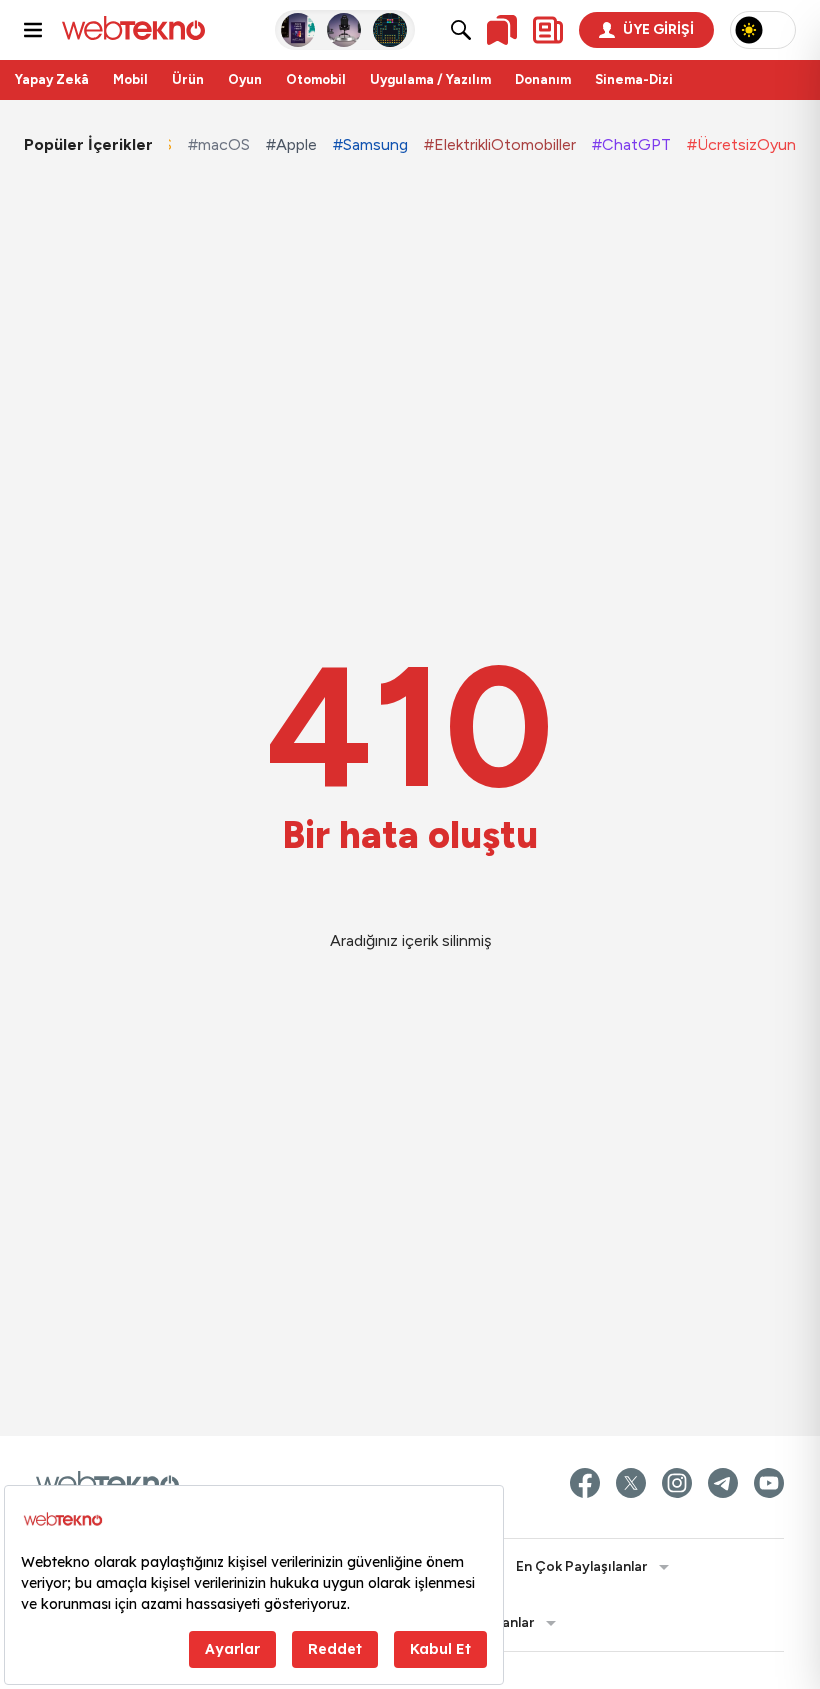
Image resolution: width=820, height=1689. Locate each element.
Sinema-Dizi (634, 79)
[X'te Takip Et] (631, 1483)
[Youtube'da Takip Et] (769, 1483)
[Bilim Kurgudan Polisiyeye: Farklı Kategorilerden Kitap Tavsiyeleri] (299, 30)
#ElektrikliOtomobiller (500, 144)
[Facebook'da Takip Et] (585, 1483)
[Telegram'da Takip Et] (723, 1483)
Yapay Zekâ (52, 79)
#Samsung (370, 144)
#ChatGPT (631, 144)
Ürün (188, 79)
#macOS (219, 144)
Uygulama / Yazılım (430, 79)
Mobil (130, 79)
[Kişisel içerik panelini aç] (548, 30)
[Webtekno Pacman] (391, 30)
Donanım (543, 79)
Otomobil (316, 79)
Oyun (245, 79)
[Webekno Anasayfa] (107, 1483)
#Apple (291, 144)
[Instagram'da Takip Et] (677, 1483)
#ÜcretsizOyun (741, 144)
